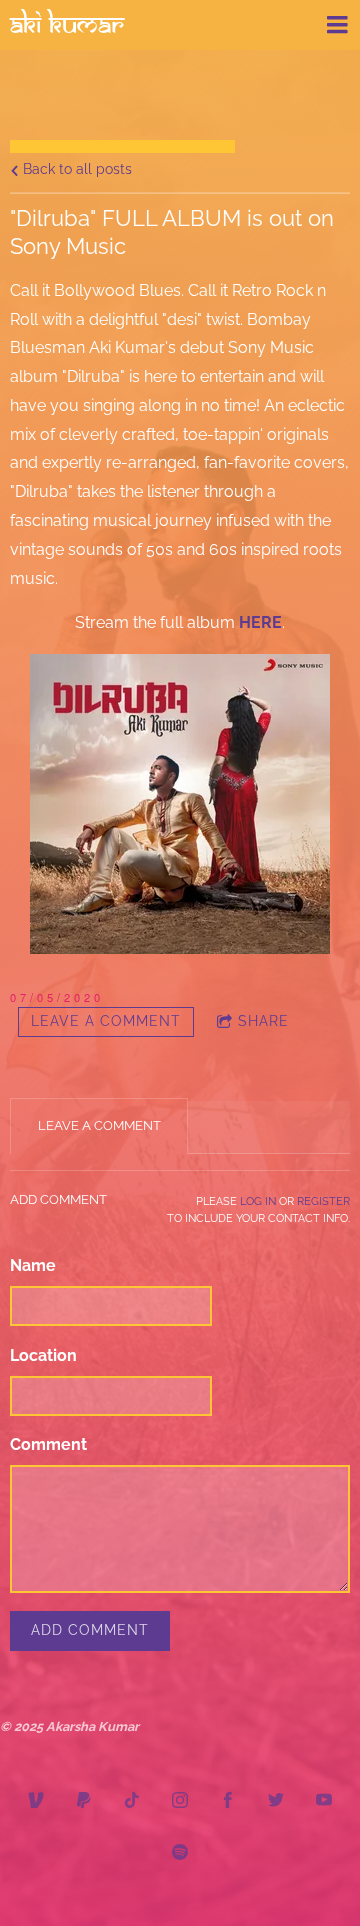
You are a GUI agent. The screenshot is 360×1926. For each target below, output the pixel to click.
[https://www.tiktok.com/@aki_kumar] (132, 1800)
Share (263, 1021)
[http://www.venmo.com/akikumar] (36, 1800)
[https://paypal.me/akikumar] (84, 1800)
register (323, 1201)
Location (43, 1355)
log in (258, 1201)
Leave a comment (106, 1021)
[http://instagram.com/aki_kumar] (180, 1800)
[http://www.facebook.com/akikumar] (228, 1800)
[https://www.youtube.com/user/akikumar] (324, 1800)
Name (33, 1265)
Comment (48, 1444)
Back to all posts (75, 168)
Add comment (90, 1630)
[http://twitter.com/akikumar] (276, 1800)
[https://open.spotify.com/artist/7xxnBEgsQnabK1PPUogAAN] (180, 1852)
